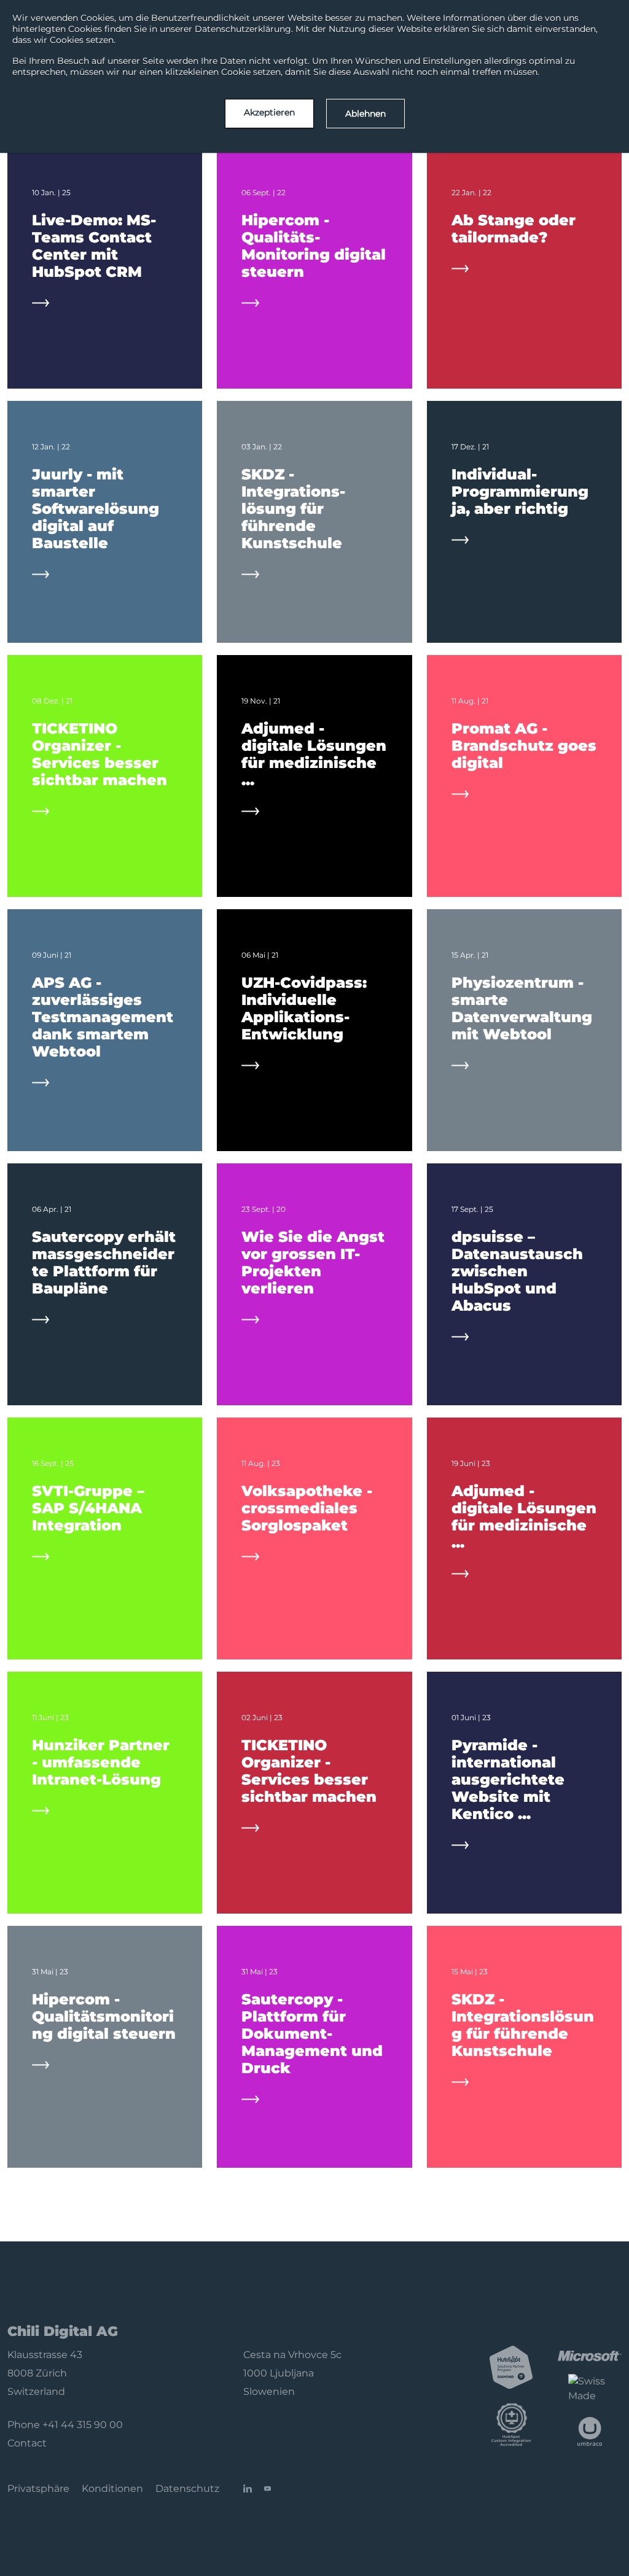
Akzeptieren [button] (269, 112)
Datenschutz (187, 2489)
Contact (27, 2443)
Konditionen (112, 2489)
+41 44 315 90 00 (83, 2425)
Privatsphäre (38, 2489)
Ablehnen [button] (365, 114)
